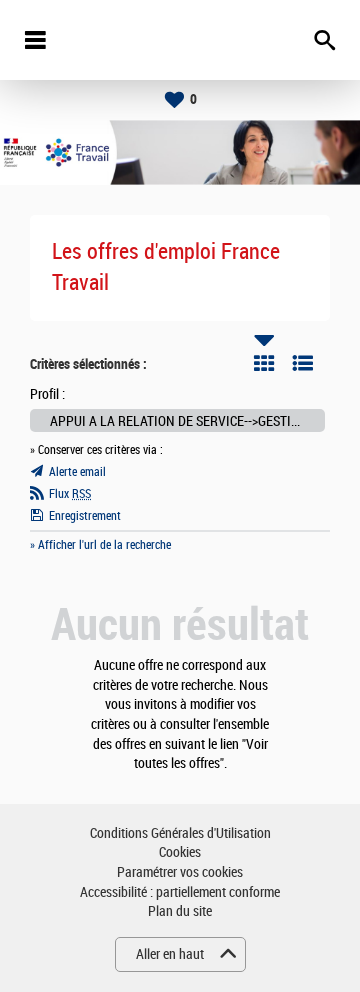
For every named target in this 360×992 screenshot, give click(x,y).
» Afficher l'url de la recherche (100, 545)
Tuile (264, 363)
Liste (303, 363)
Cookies (180, 852)
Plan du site (180, 911)
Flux (70, 494)
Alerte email (77, 472)
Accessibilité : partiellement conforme (180, 892)
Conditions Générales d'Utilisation (180, 833)
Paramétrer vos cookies (180, 872)
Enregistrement (85, 516)
